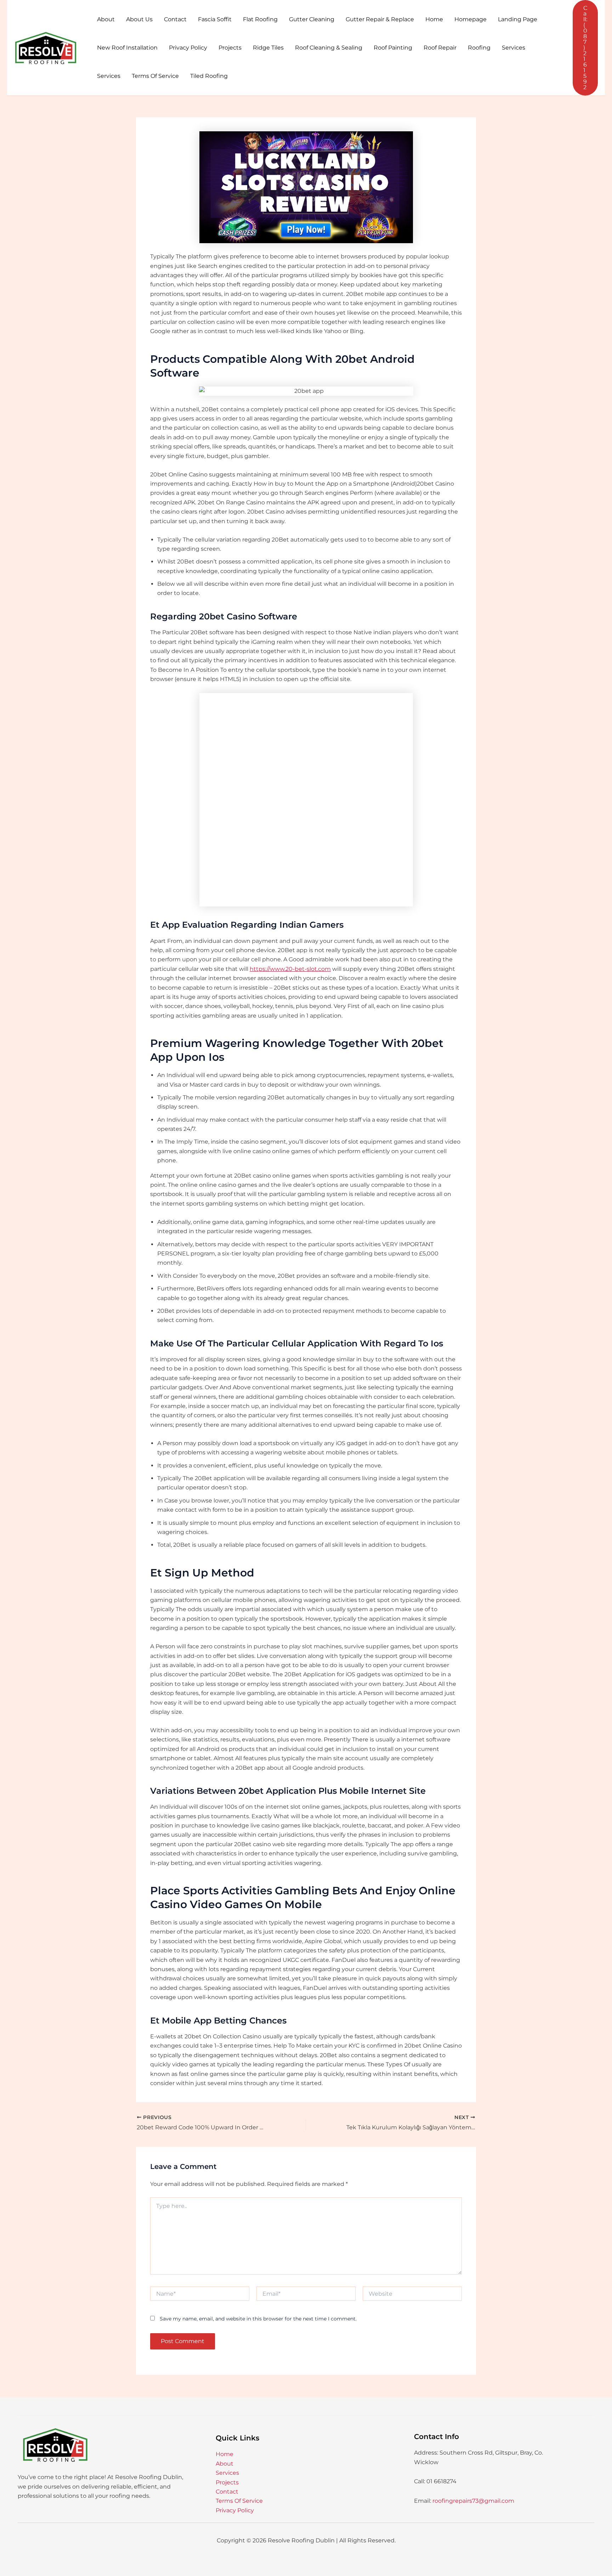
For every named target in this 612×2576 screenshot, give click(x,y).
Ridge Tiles (268, 48)
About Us (139, 19)
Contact (175, 19)
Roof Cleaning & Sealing (329, 48)
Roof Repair (440, 48)
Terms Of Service (155, 76)
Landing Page (518, 19)
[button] (585, 48)
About (106, 19)
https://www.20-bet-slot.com (290, 969)
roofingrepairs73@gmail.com (473, 2501)
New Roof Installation (127, 48)
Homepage (471, 19)
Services (514, 48)
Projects (230, 48)
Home (434, 19)
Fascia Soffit (215, 19)
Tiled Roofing (209, 76)
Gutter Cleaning (312, 19)
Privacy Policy (188, 48)
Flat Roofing (260, 19)
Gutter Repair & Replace (380, 19)
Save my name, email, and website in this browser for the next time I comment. (258, 2319)
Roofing (479, 48)
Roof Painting (393, 48)
